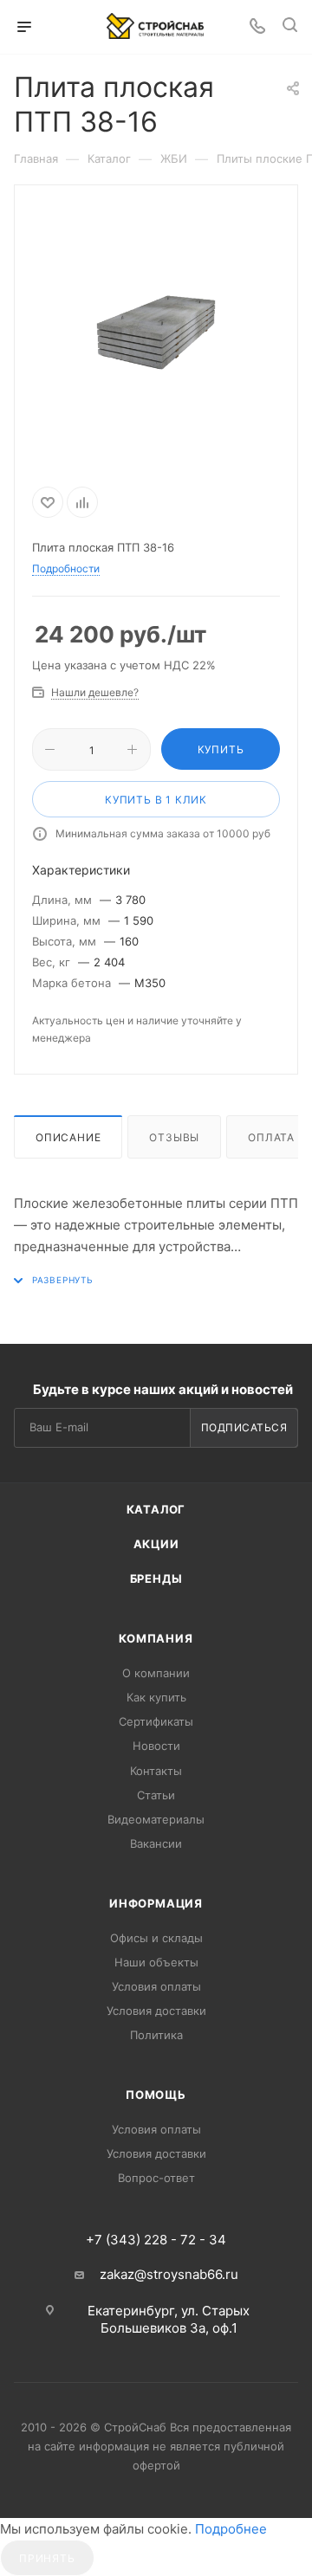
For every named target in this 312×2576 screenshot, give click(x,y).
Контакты (156, 1771)
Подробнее (231, 2529)
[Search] (290, 27)
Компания (156, 1638)
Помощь (156, 2095)
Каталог (156, 1509)
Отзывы (174, 1137)
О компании (156, 1673)
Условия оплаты (156, 1986)
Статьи (156, 1795)
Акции (156, 1544)
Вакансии (156, 1843)
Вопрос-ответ (156, 2178)
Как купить (156, 1697)
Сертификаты (156, 1721)
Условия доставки (156, 2011)
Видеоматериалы (156, 1819)
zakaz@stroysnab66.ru (169, 2274)
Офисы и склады (156, 1938)
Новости (156, 1746)
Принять (47, 2558)
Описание (68, 1137)
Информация (156, 1903)
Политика (156, 2035)
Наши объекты (156, 1962)
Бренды (156, 1579)
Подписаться (244, 1427)
